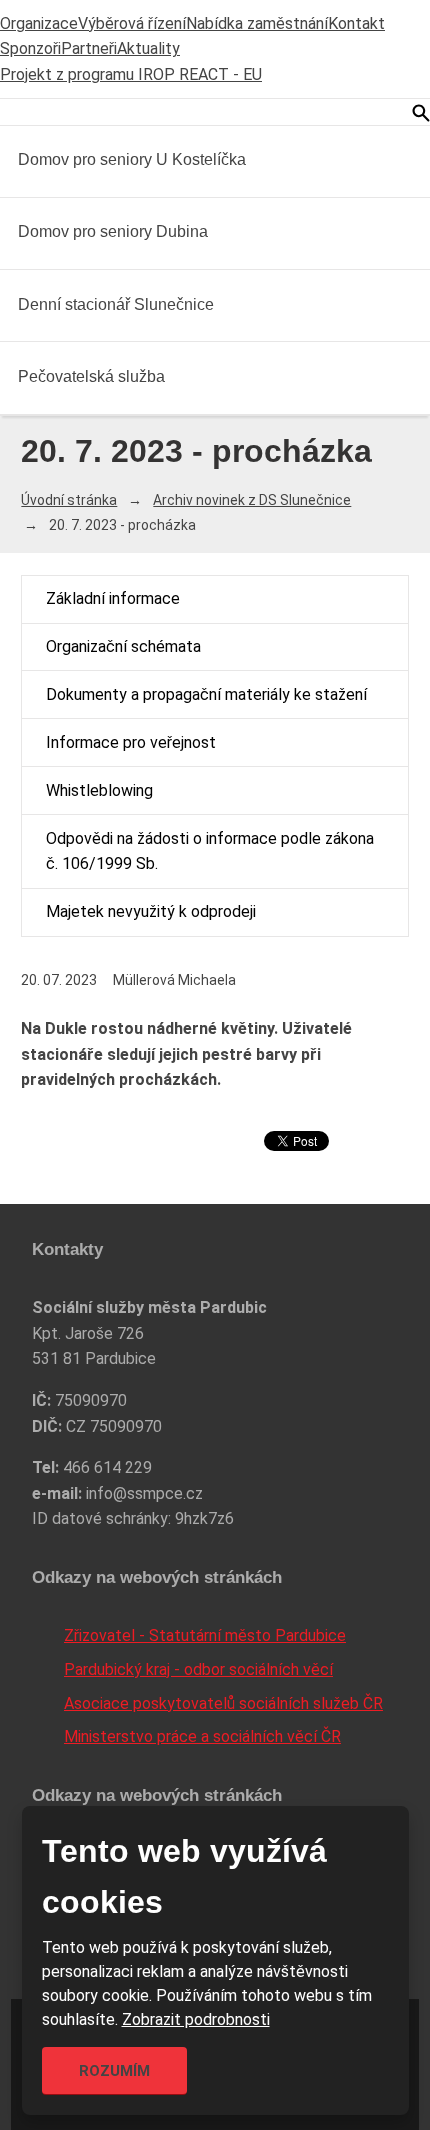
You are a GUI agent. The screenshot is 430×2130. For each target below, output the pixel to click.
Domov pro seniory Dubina (113, 231)
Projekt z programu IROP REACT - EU (131, 74)
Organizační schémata (123, 646)
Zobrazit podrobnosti (196, 2019)
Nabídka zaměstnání (257, 23)
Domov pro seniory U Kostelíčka (132, 159)
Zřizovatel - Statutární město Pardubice (205, 1635)
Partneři (89, 48)
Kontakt (356, 23)
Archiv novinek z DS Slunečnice (252, 500)
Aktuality (148, 48)
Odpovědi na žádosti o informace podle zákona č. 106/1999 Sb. (210, 851)
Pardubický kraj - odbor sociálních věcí (198, 1669)
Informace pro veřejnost (131, 742)
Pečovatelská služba (91, 376)
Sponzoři (30, 48)
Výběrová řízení (132, 23)
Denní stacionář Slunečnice (116, 304)
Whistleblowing (99, 790)
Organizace (39, 23)
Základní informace (113, 598)
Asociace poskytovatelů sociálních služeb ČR (223, 1703)
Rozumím (114, 2071)
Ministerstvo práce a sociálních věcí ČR (202, 1736)
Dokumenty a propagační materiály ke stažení (206, 694)
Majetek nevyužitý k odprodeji (151, 911)
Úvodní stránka (69, 500)
